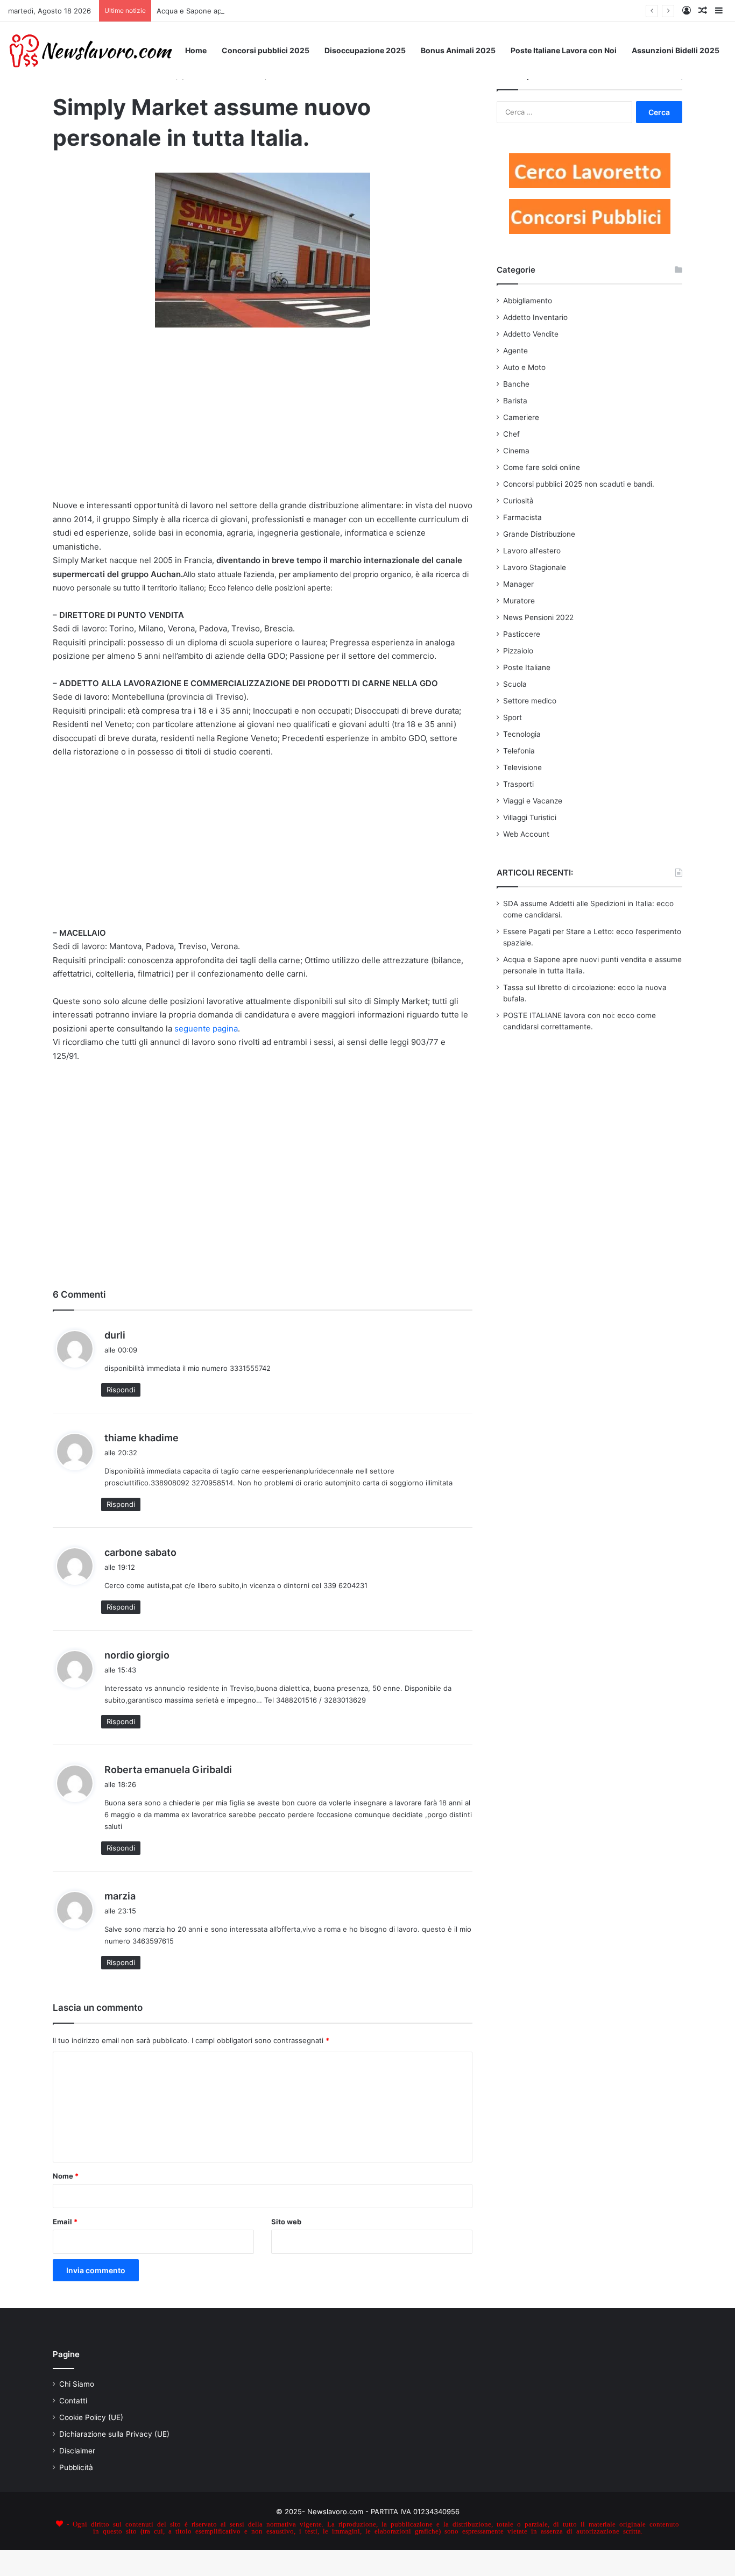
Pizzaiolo (518, 651)
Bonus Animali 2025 (458, 50)
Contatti (73, 2401)
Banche (516, 384)
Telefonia (519, 751)
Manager (518, 584)
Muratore (519, 601)
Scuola (515, 684)
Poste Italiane (527, 667)
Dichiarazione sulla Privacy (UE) (114, 2434)
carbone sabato (140, 1552)
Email (65, 2222)
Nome (66, 2176)
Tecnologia (522, 734)
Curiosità (518, 501)
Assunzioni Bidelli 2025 (676, 50)
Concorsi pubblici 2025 (266, 50)
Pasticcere (522, 634)
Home (196, 50)
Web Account (526, 834)
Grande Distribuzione (539, 534)
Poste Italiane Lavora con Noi (564, 50)
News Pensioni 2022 (538, 617)
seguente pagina (206, 1029)
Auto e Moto (524, 367)
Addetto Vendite (531, 334)
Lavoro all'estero (532, 551)
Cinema (516, 451)
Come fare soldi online (542, 467)
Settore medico (530, 701)
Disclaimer (77, 2451)
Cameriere (521, 417)
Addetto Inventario (535, 317)
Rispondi (121, 1390)
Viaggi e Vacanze (533, 801)
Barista (515, 401)
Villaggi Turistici (530, 817)
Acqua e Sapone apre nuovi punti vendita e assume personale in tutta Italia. (284, 11)
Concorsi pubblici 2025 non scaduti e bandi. (579, 484)
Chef (511, 434)
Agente (515, 351)
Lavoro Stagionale (535, 567)
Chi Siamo (77, 2384)
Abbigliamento (528, 301)
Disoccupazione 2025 (365, 50)
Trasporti (518, 784)
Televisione (522, 767)
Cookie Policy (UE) (91, 2417)
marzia (120, 1896)
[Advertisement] (263, 420)
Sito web (286, 2222)
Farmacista (522, 517)
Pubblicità (76, 2467)
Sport (513, 717)
